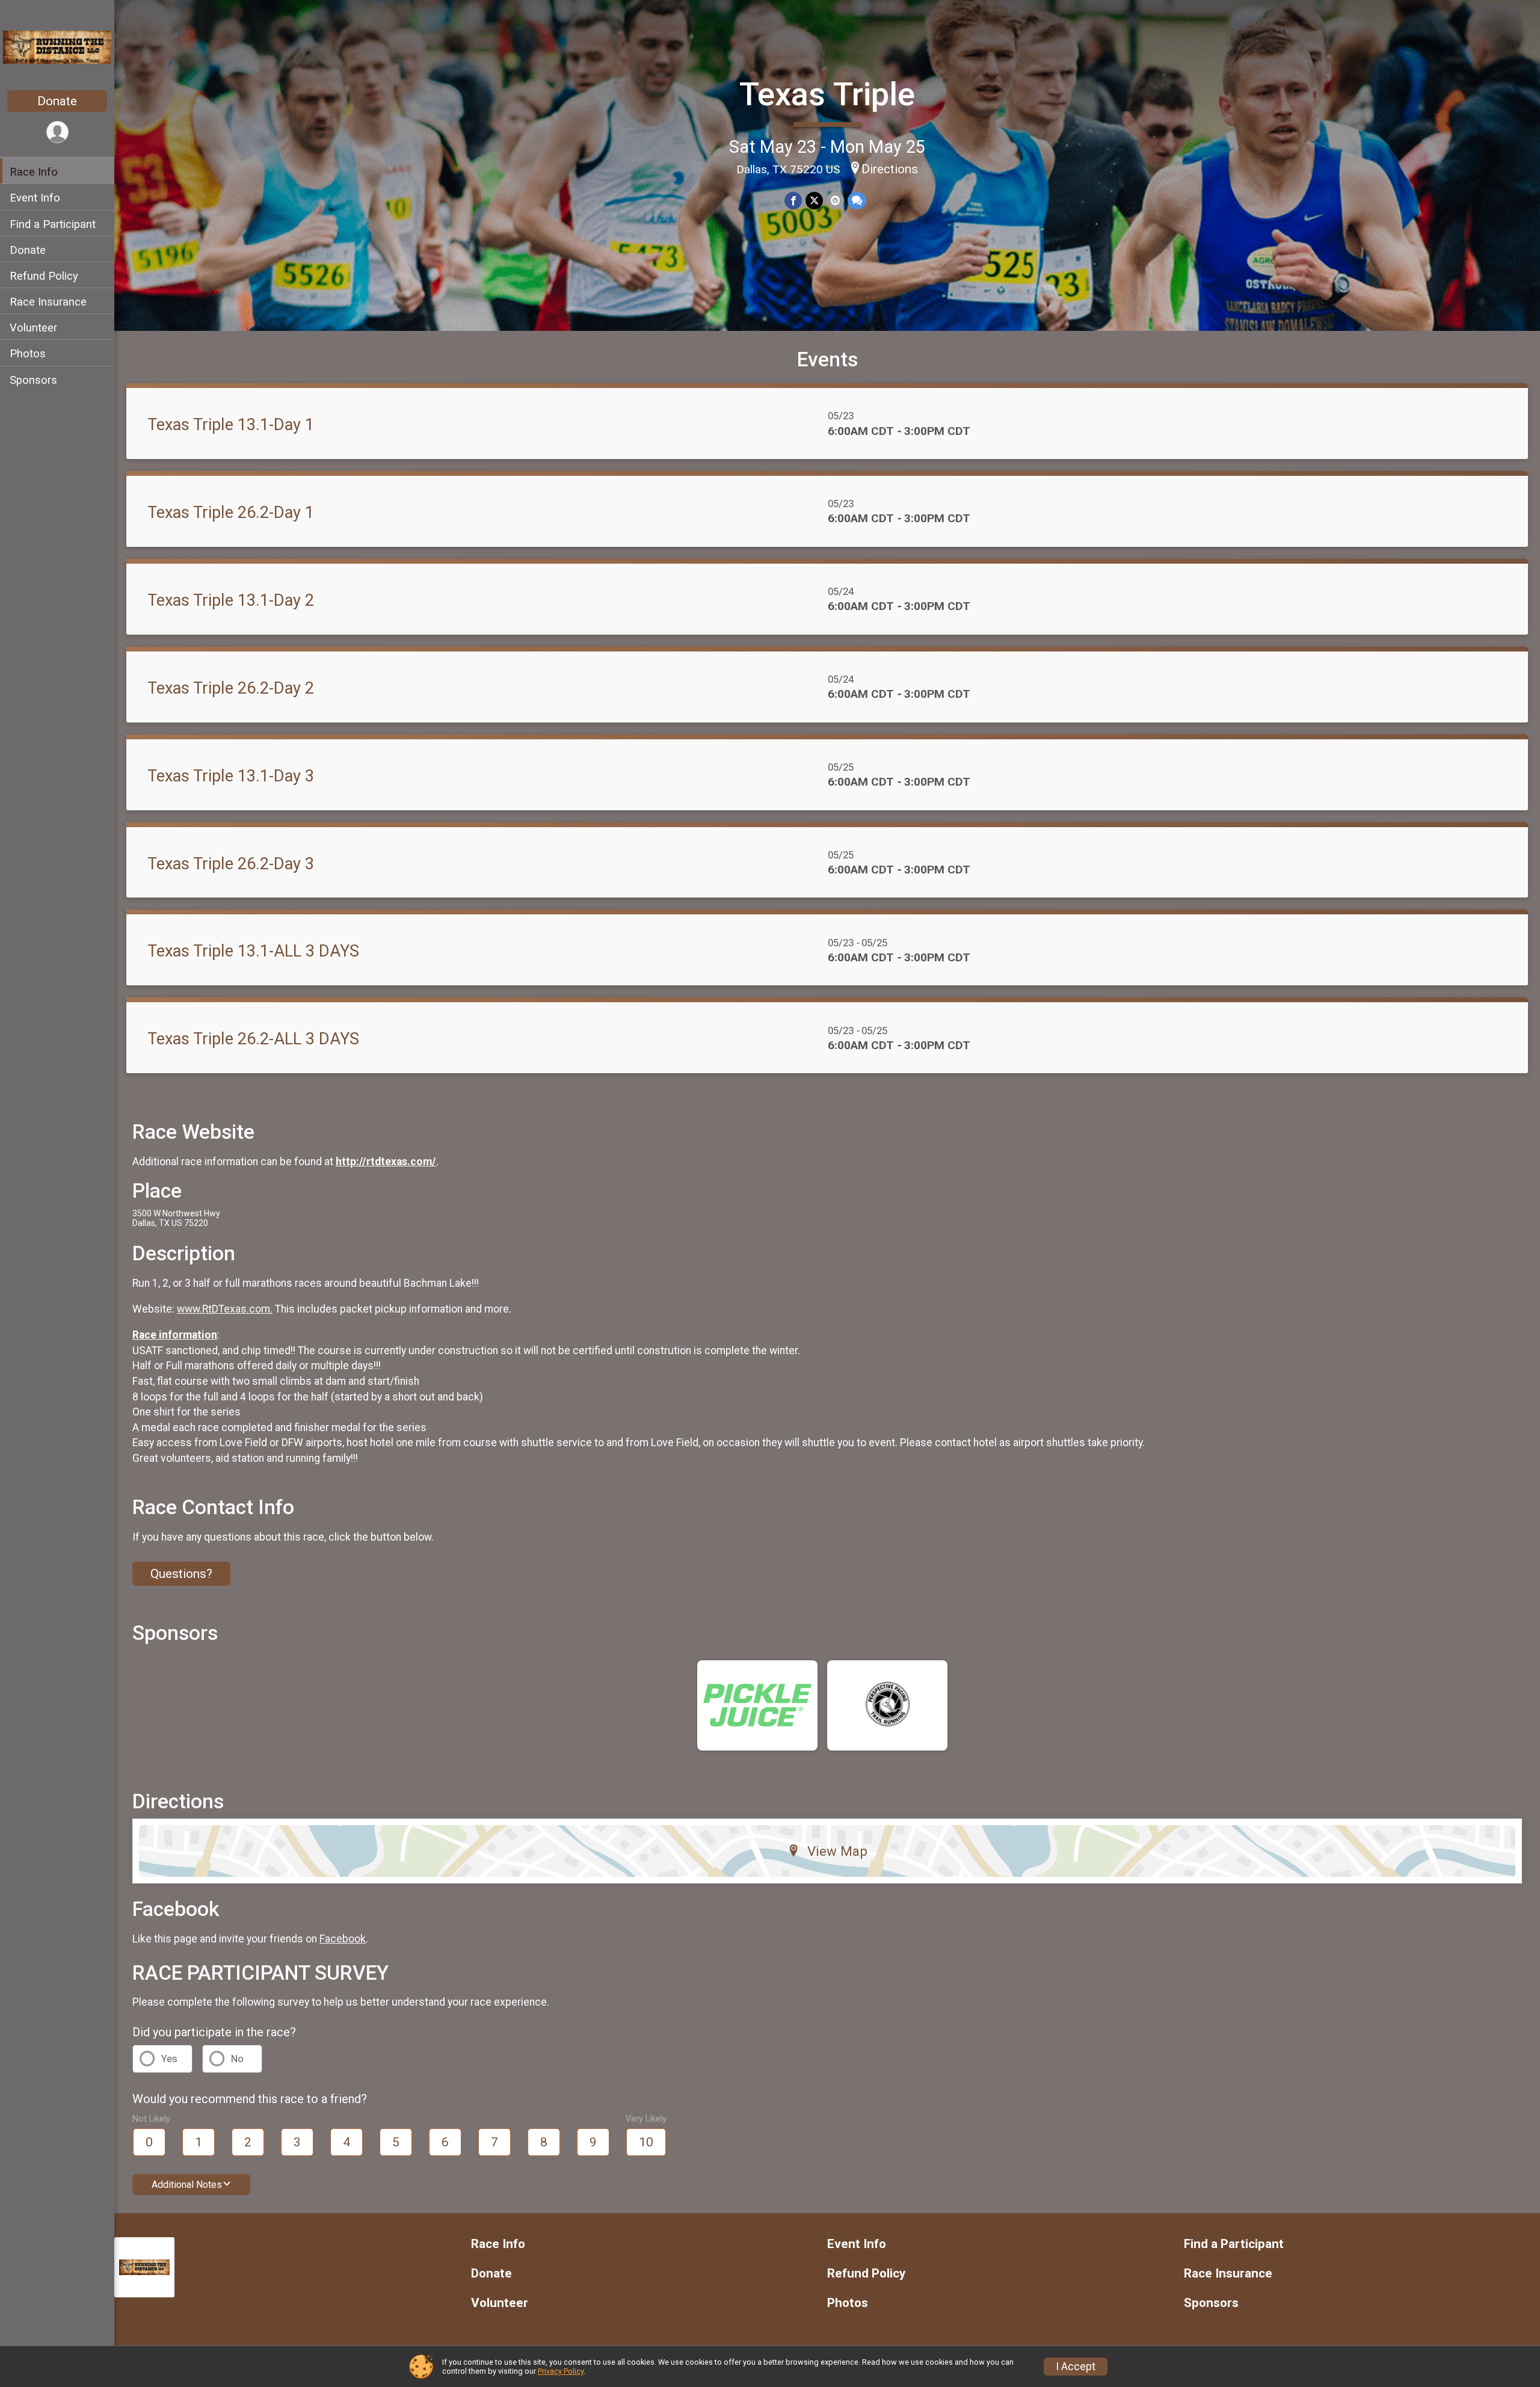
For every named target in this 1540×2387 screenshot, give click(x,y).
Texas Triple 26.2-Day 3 (231, 864)
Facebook (343, 1939)
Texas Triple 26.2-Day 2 (231, 688)
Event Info (35, 198)
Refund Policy (44, 275)
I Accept (1076, 2367)
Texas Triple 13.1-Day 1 (231, 425)
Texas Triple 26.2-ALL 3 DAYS (253, 1039)
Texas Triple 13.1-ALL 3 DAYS (253, 951)
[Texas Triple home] (57, 46)
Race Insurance (48, 301)
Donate (57, 101)
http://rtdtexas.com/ (386, 1162)
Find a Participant (53, 223)
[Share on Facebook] (793, 201)
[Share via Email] (835, 201)
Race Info (34, 172)
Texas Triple (827, 94)
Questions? (181, 1574)
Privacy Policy (561, 2371)
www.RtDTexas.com (223, 1309)
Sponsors (33, 379)
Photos (28, 353)
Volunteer (33, 327)
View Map (837, 1851)
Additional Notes (187, 2185)
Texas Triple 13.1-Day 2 (231, 600)
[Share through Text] (857, 201)
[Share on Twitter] (814, 201)
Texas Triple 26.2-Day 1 (231, 513)
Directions (890, 169)
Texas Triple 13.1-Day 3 (231, 776)
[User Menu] (57, 132)
